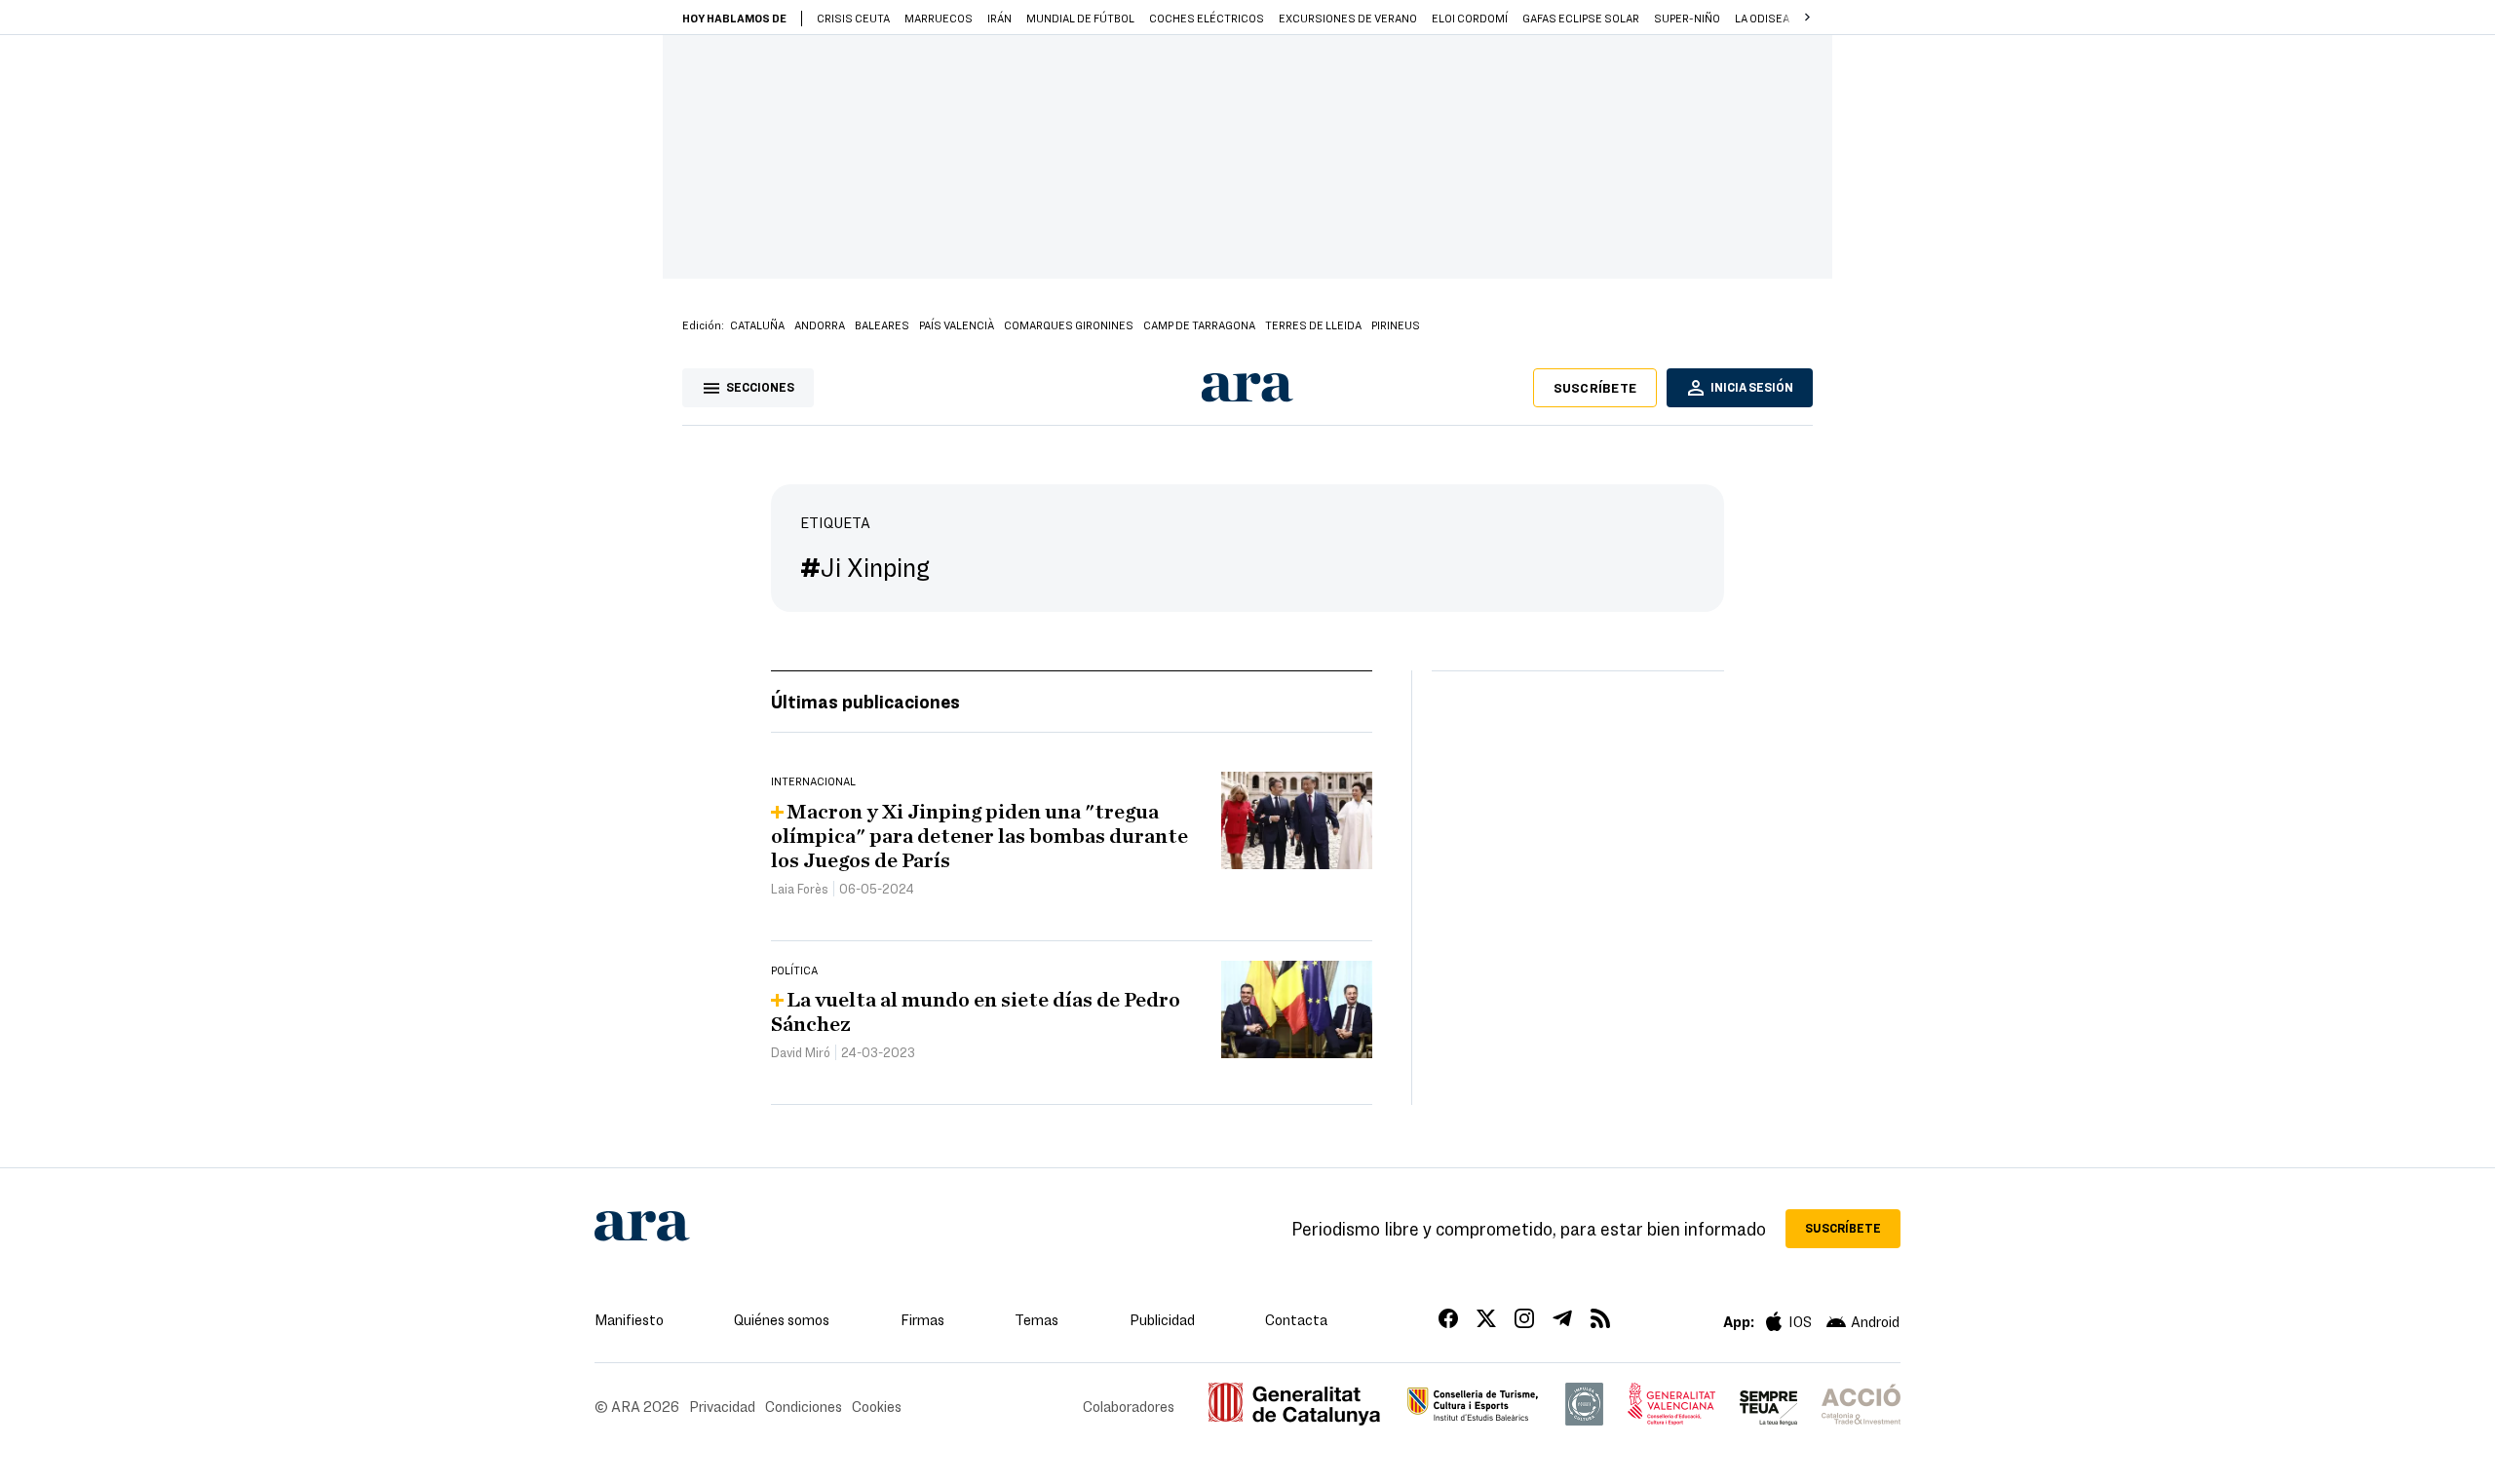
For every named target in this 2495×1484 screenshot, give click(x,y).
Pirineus (1396, 324)
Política (794, 970)
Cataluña (757, 324)
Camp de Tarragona (1199, 324)
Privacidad (722, 1406)
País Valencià (957, 324)
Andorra (820, 324)
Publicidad (1162, 1319)
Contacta (1296, 1319)
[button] (1807, 18)
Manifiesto (629, 1319)
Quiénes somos (782, 1319)
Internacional (813, 780)
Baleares (882, 324)
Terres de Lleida (1313, 324)
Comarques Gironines (1069, 324)
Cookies (877, 1406)
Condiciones (804, 1406)
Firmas (922, 1319)
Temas (1036, 1319)
